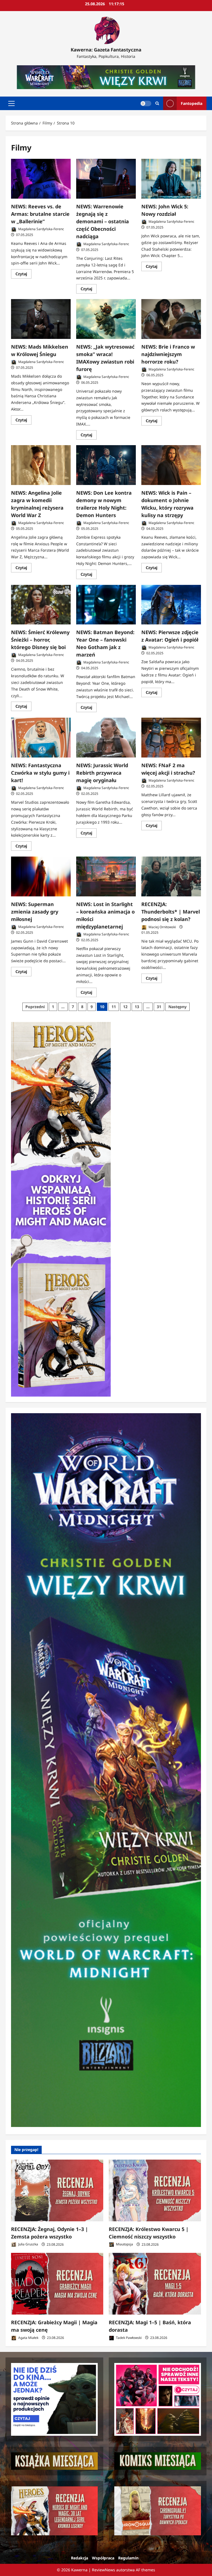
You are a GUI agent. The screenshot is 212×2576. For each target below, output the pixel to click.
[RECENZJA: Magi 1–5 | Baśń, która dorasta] (155, 2284)
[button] (11, 103)
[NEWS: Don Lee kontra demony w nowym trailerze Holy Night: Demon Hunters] (106, 465)
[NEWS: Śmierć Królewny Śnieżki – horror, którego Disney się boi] (41, 605)
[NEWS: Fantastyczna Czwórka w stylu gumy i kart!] (41, 738)
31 (159, 1007)
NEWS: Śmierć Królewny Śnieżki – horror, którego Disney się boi (40, 640)
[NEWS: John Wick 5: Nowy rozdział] (171, 179)
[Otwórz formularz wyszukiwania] (157, 103)
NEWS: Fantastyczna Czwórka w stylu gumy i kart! (40, 773)
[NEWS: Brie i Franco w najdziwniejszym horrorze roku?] (171, 319)
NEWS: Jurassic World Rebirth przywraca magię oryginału (102, 773)
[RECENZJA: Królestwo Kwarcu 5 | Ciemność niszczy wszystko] (155, 2190)
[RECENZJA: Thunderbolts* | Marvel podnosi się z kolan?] (171, 876)
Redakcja (79, 2558)
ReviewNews (104, 2570)
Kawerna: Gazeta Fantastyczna (106, 50)
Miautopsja (124, 2244)
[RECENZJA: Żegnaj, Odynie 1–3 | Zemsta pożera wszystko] (57, 2190)
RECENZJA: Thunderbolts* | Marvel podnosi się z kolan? (171, 912)
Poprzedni (35, 1007)
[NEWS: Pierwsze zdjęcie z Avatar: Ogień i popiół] (171, 605)
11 (114, 1007)
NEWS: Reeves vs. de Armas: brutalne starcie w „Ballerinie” (40, 214)
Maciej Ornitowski (162, 927)
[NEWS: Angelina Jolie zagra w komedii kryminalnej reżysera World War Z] (41, 465)
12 (125, 1007)
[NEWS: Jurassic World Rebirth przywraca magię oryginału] (106, 738)
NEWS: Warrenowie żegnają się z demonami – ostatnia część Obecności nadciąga (103, 221)
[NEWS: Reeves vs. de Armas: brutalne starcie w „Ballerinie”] (41, 179)
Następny (177, 1007)
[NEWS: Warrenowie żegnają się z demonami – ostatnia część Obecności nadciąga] (106, 179)
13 (137, 1007)
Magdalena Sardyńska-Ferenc (41, 229)
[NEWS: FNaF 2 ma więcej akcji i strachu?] (171, 738)
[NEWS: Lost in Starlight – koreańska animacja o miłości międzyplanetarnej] (106, 876)
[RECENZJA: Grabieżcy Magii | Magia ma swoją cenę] (57, 2284)
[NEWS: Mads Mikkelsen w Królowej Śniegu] (41, 319)
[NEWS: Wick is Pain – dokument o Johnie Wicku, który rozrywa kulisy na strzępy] (171, 465)
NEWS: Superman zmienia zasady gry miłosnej (35, 912)
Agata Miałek (28, 2338)
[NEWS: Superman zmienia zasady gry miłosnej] (41, 876)
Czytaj (23, 275)
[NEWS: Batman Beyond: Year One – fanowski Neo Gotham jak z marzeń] (106, 605)
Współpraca (103, 2558)
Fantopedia (192, 103)
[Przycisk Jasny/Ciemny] (146, 103)
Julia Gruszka (28, 2244)
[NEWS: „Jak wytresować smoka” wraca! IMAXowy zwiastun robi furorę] (106, 319)
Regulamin (128, 2558)
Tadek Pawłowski (128, 2338)
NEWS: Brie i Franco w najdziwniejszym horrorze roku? (168, 354)
